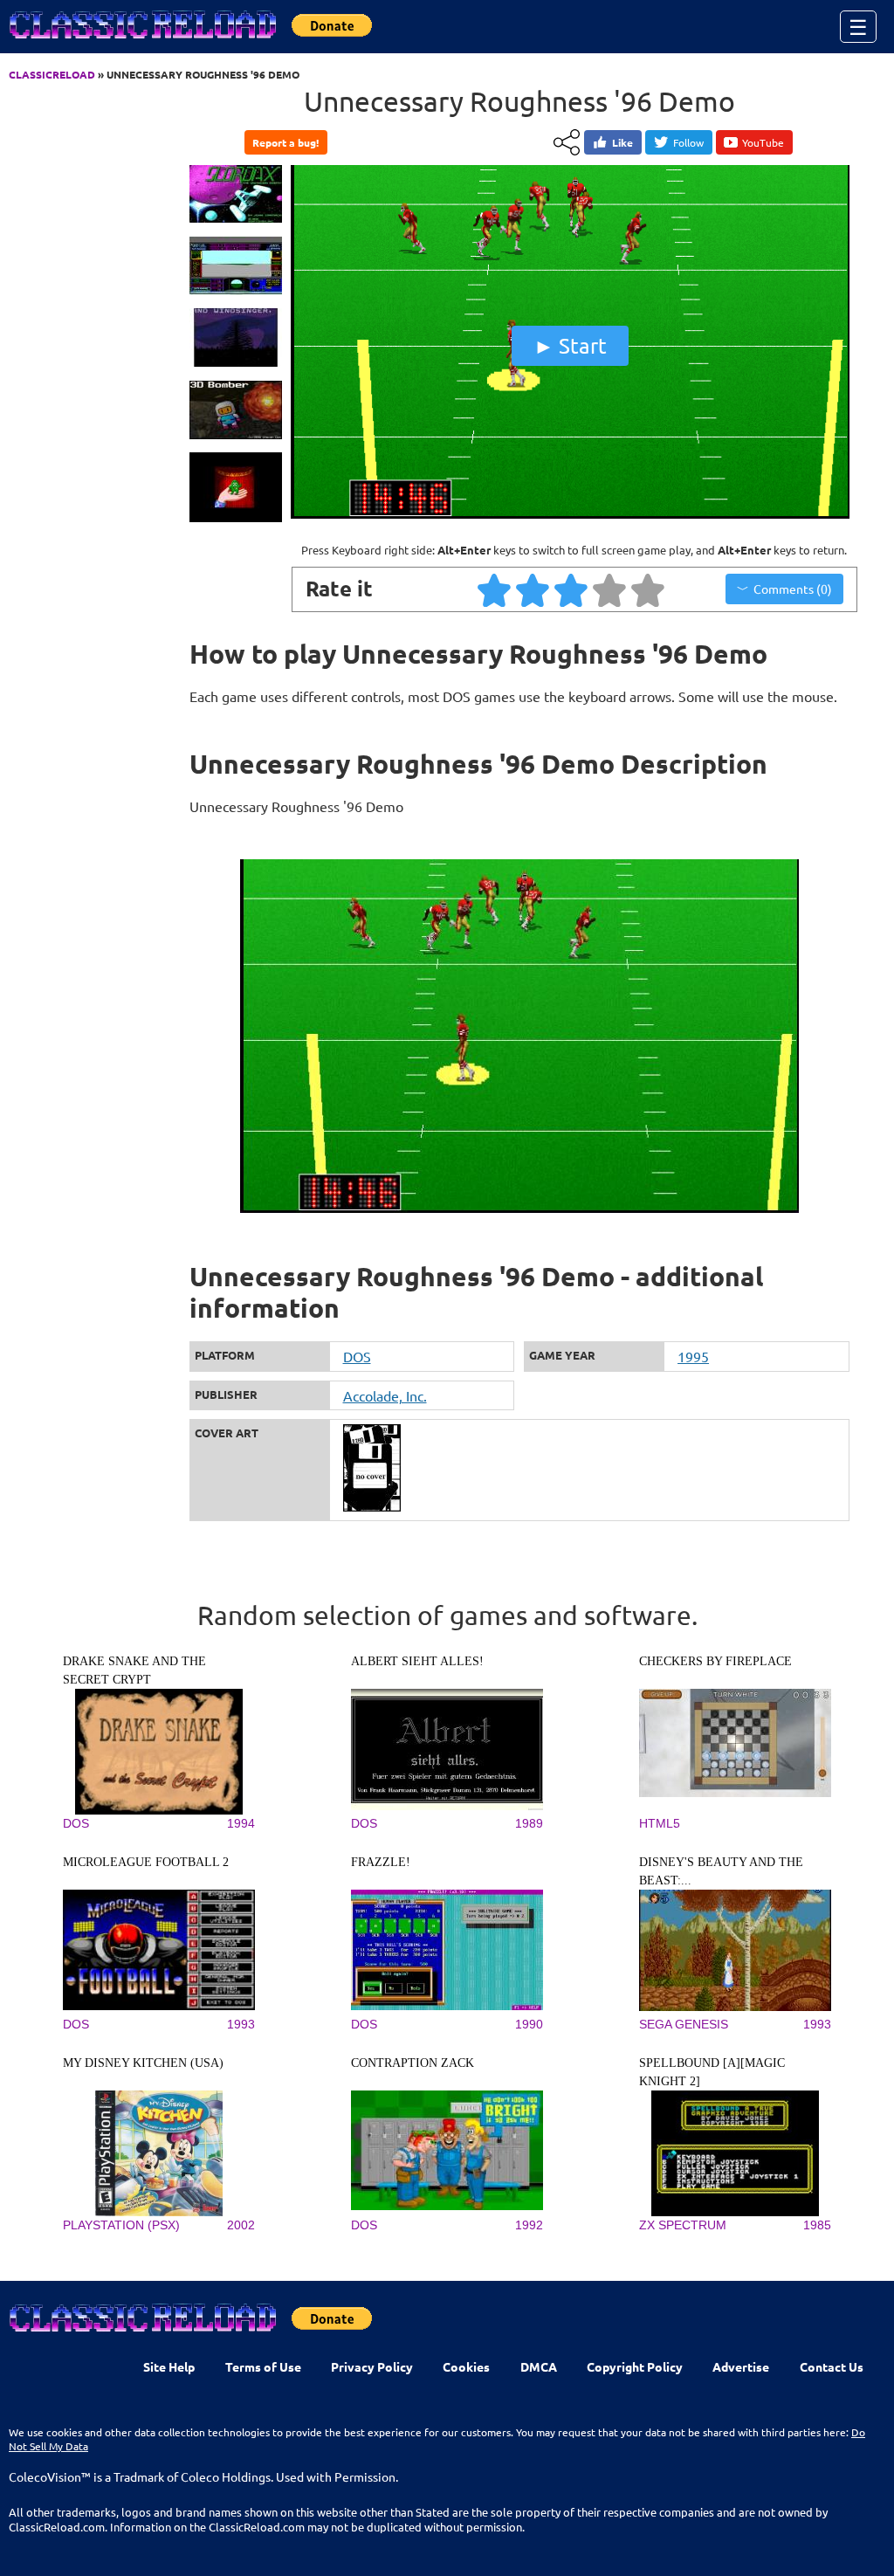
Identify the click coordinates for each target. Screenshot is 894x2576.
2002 (241, 2225)
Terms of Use (263, 2366)
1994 (241, 1823)
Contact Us (832, 2366)
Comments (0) (793, 589)
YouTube (763, 142)
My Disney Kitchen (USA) (143, 2063)
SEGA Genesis (684, 2024)
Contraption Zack (413, 2063)
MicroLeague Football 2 (146, 1862)
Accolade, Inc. (385, 1395)
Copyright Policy (635, 2366)
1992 (529, 2225)
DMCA (539, 2366)
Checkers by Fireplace (715, 1661)
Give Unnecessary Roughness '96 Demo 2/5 (533, 589)
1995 (693, 1356)
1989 (529, 1823)
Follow (688, 142)
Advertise (741, 2366)
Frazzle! (381, 1862)
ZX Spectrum (683, 2225)
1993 (241, 2024)
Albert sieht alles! (417, 1661)
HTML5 (660, 1823)
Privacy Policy (372, 2366)
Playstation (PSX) (121, 2225)
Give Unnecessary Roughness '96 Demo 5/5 (649, 589)
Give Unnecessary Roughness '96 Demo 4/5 (610, 589)
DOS (357, 1356)
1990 (529, 2024)
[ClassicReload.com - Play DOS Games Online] (141, 42)
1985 (817, 2225)
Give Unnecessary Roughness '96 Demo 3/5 (572, 589)
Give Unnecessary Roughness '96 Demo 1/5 (495, 589)
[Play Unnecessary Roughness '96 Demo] (570, 514)
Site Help (169, 2366)
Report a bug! (285, 142)
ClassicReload (52, 74)
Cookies (466, 2366)
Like (622, 142)
